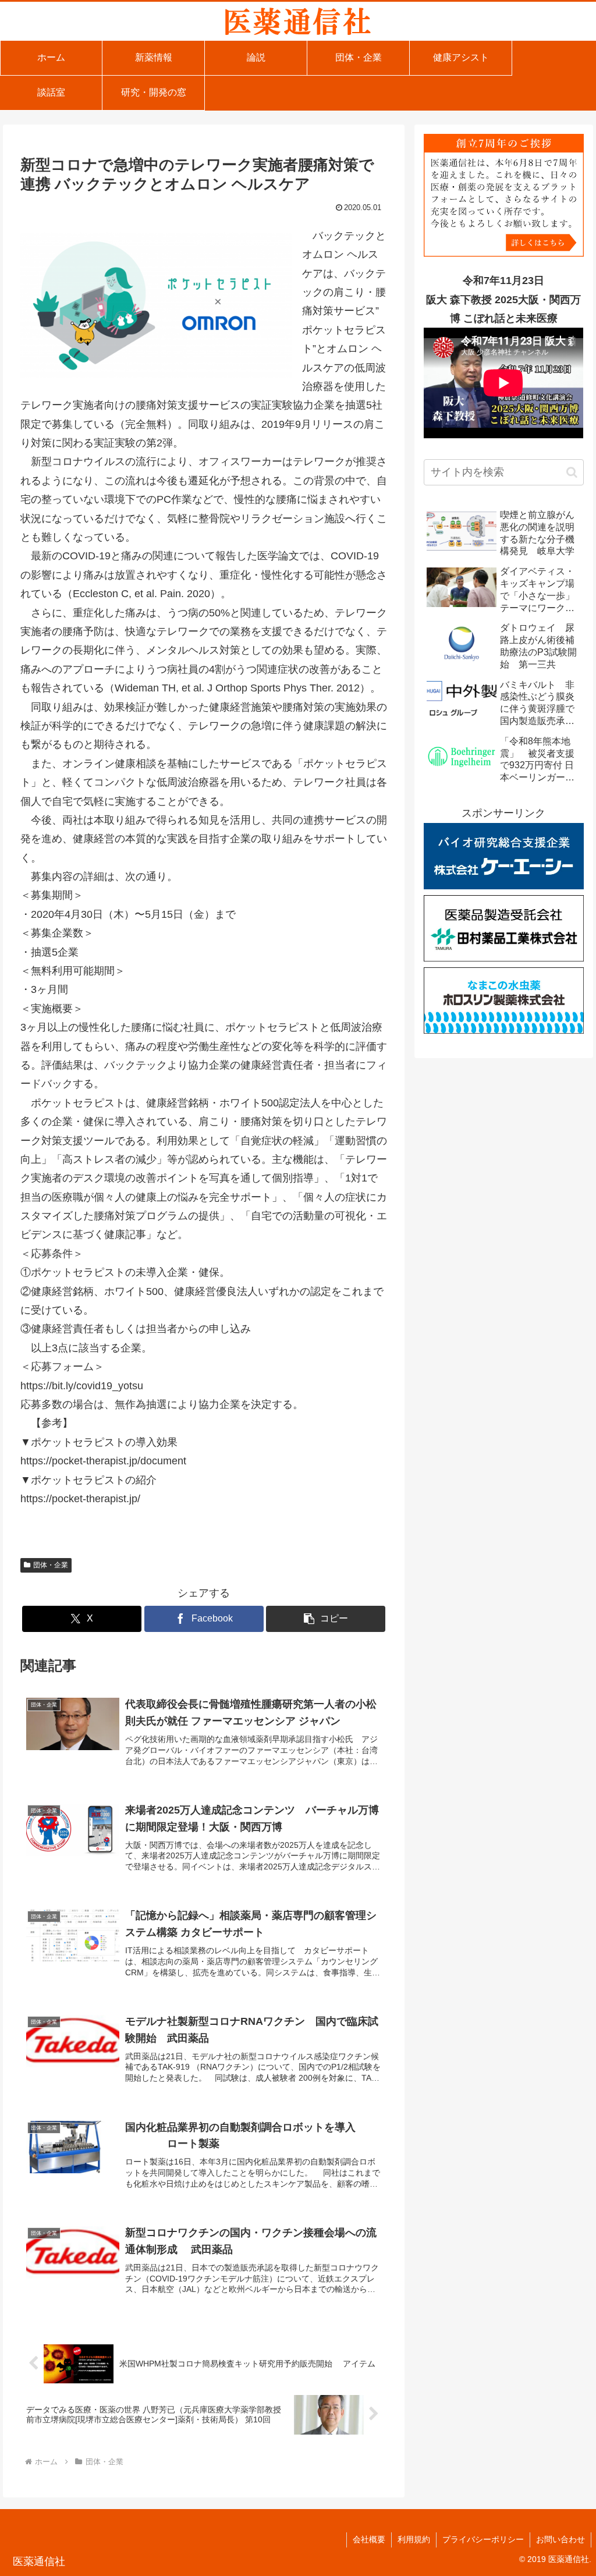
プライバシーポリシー (483, 2539)
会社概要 (369, 2539)
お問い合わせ (560, 2539)
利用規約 (414, 2539)
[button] (326, 1619)
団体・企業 (51, 1565)
